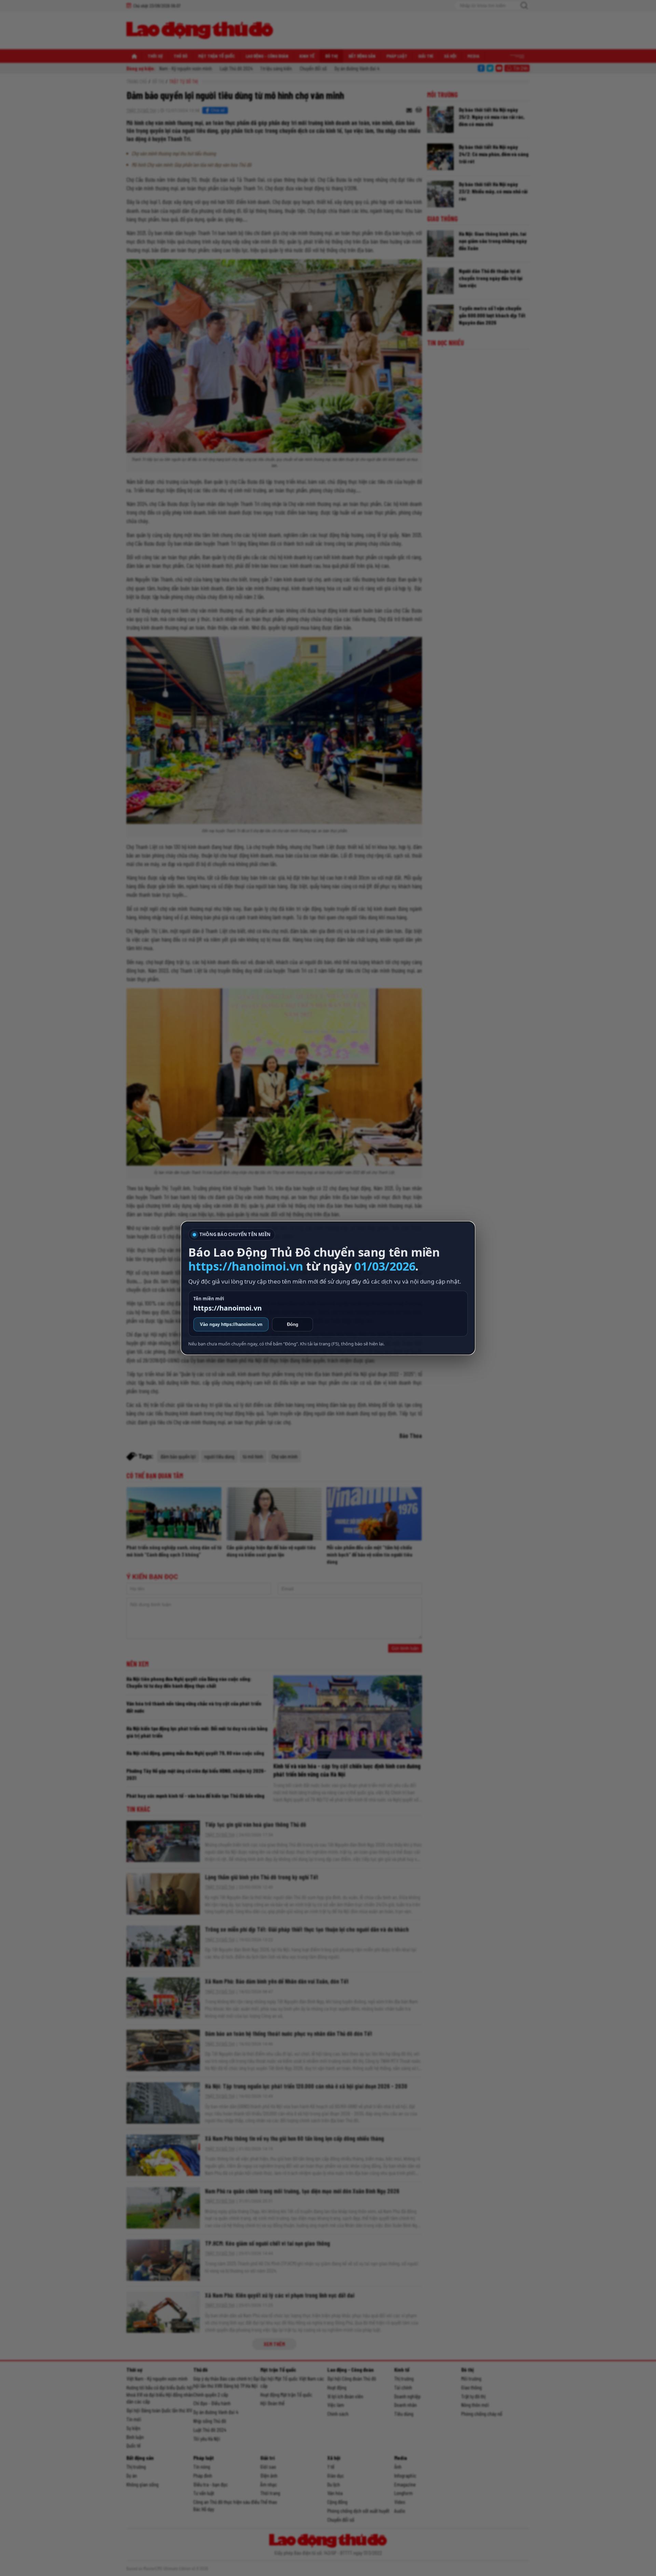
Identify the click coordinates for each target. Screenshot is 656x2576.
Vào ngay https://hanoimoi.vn (231, 1324)
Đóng (293, 1324)
